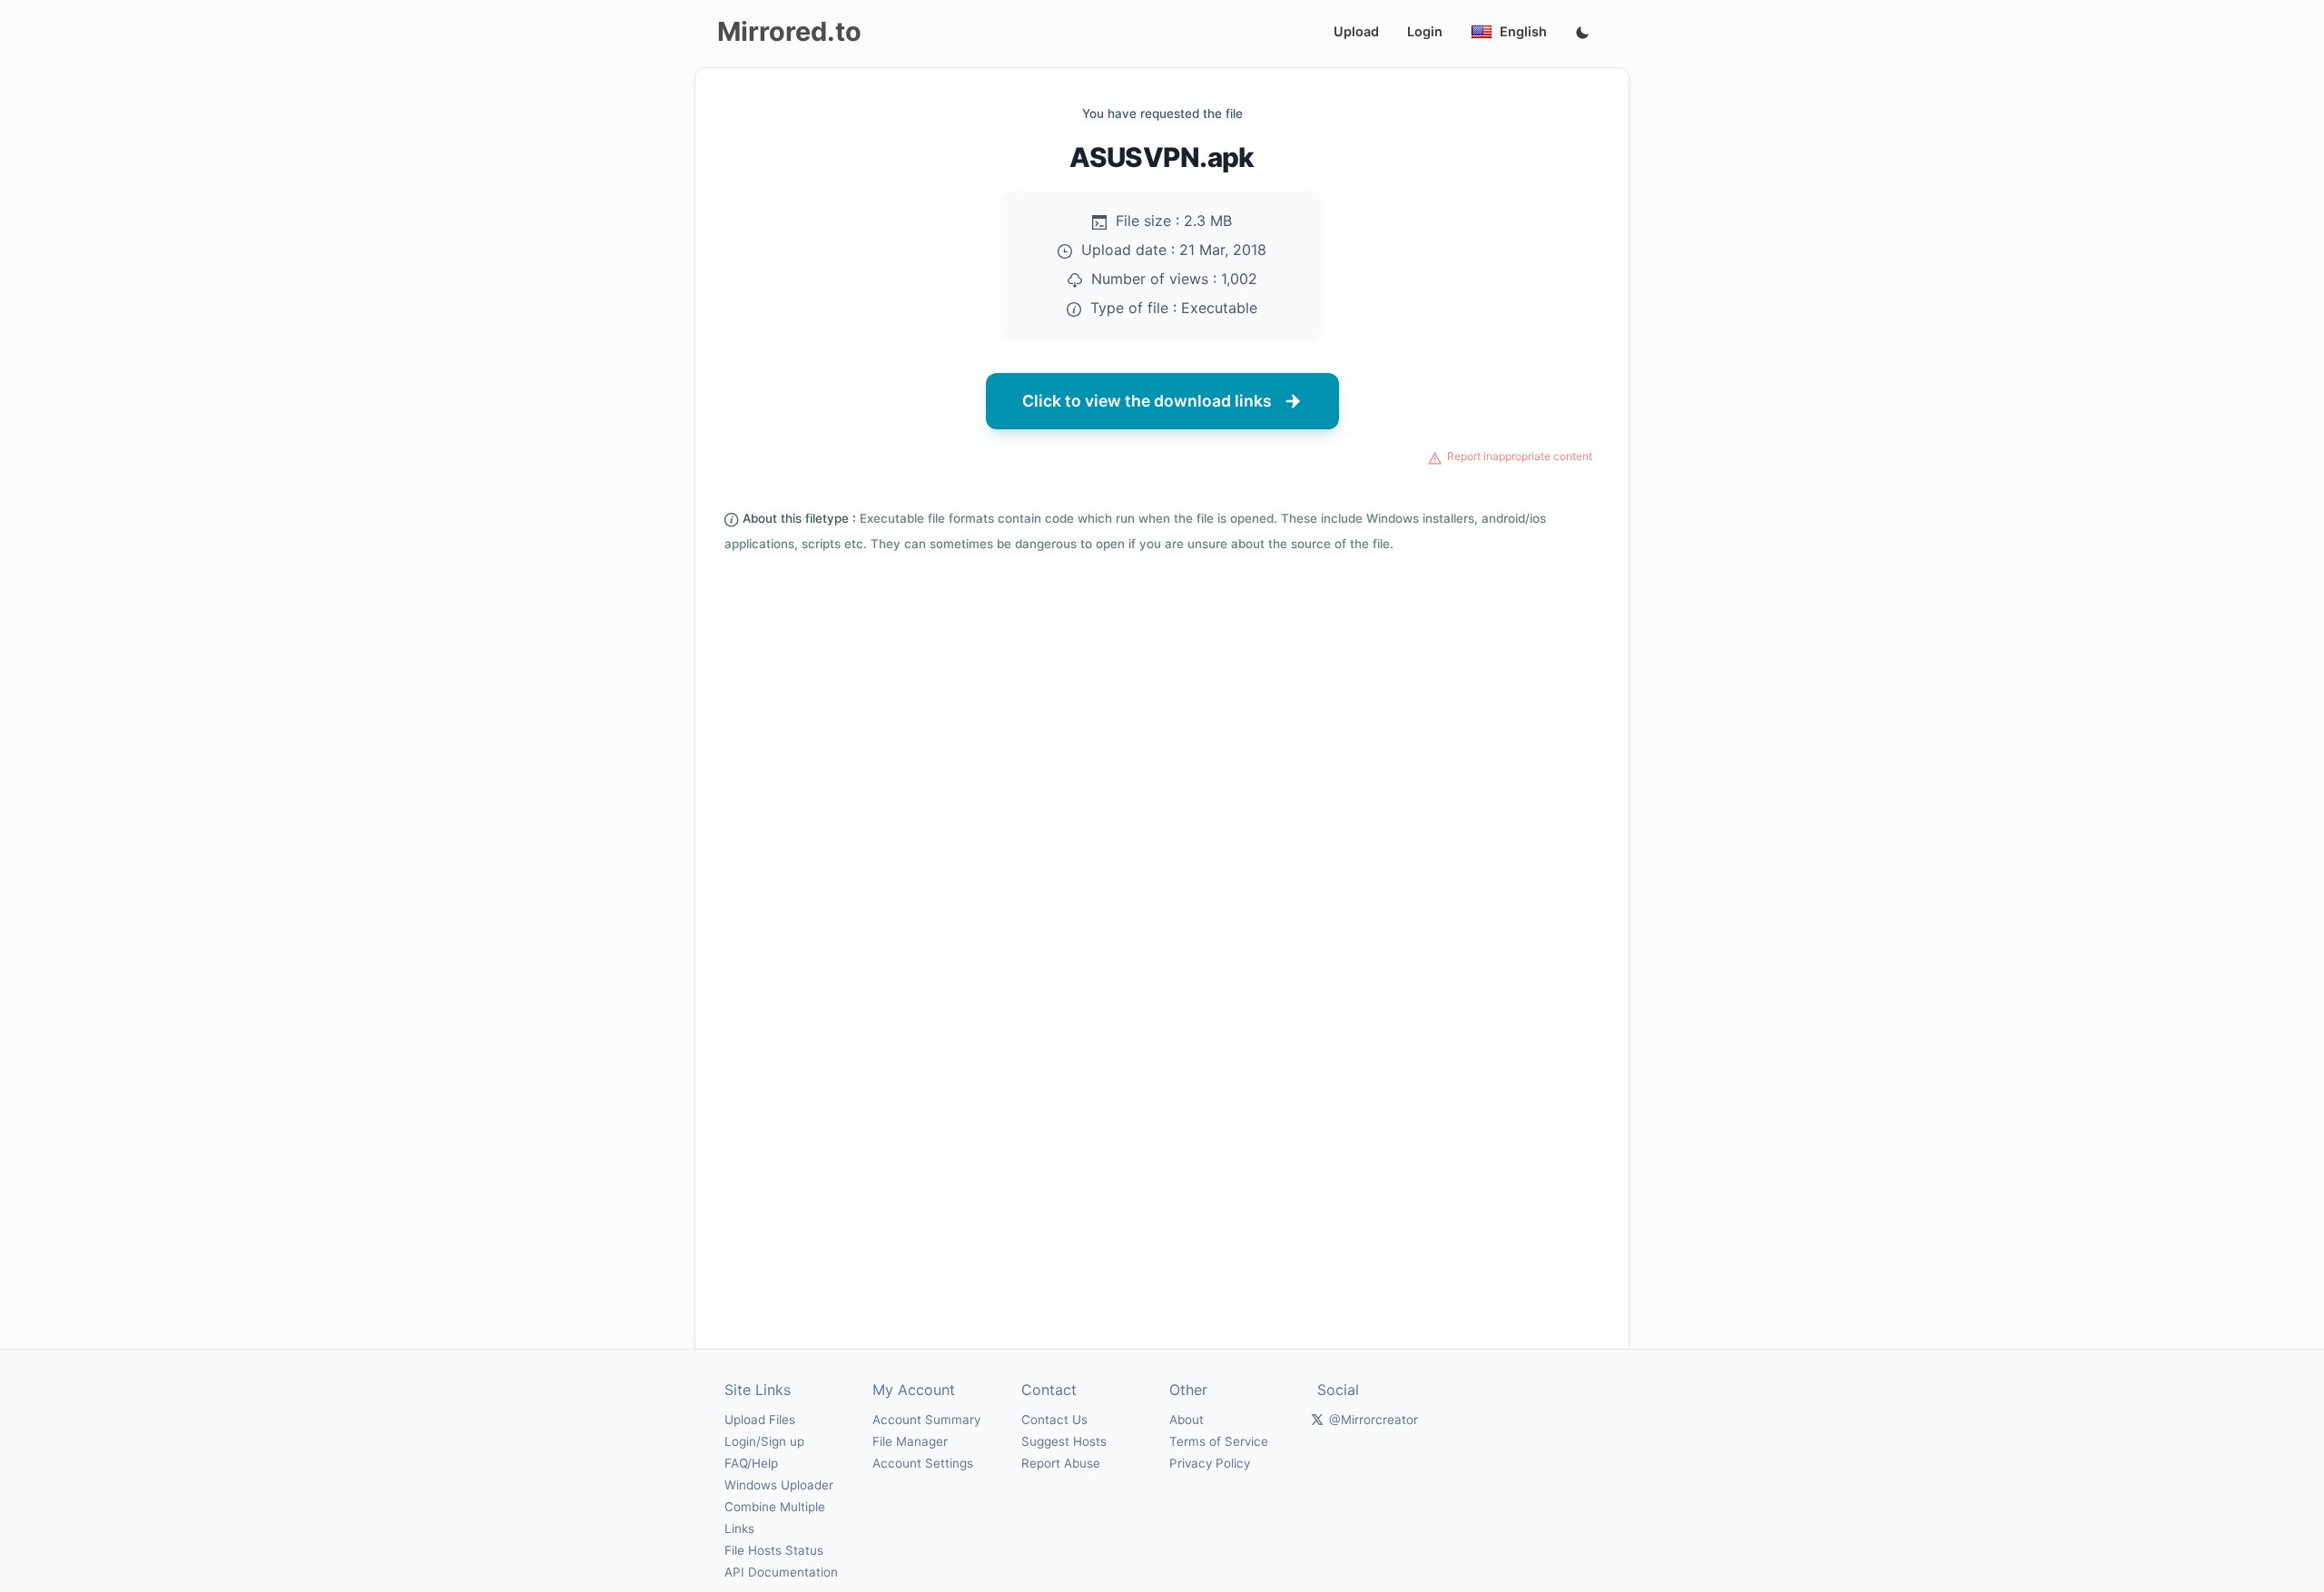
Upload (1356, 31)
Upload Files (760, 1420)
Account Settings (923, 1463)
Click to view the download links (1147, 401)
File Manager (910, 1441)
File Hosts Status (774, 1550)
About (1187, 1420)
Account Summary (926, 1420)
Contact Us (1054, 1420)
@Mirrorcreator (1374, 1420)
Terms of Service (1219, 1441)
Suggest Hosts (1064, 1441)
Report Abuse (1061, 1463)
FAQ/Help (751, 1463)
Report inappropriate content (1520, 456)
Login (1425, 31)
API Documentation (781, 1572)
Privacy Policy (1210, 1463)
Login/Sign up (764, 1441)
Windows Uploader (779, 1485)
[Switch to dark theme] (1582, 34)
